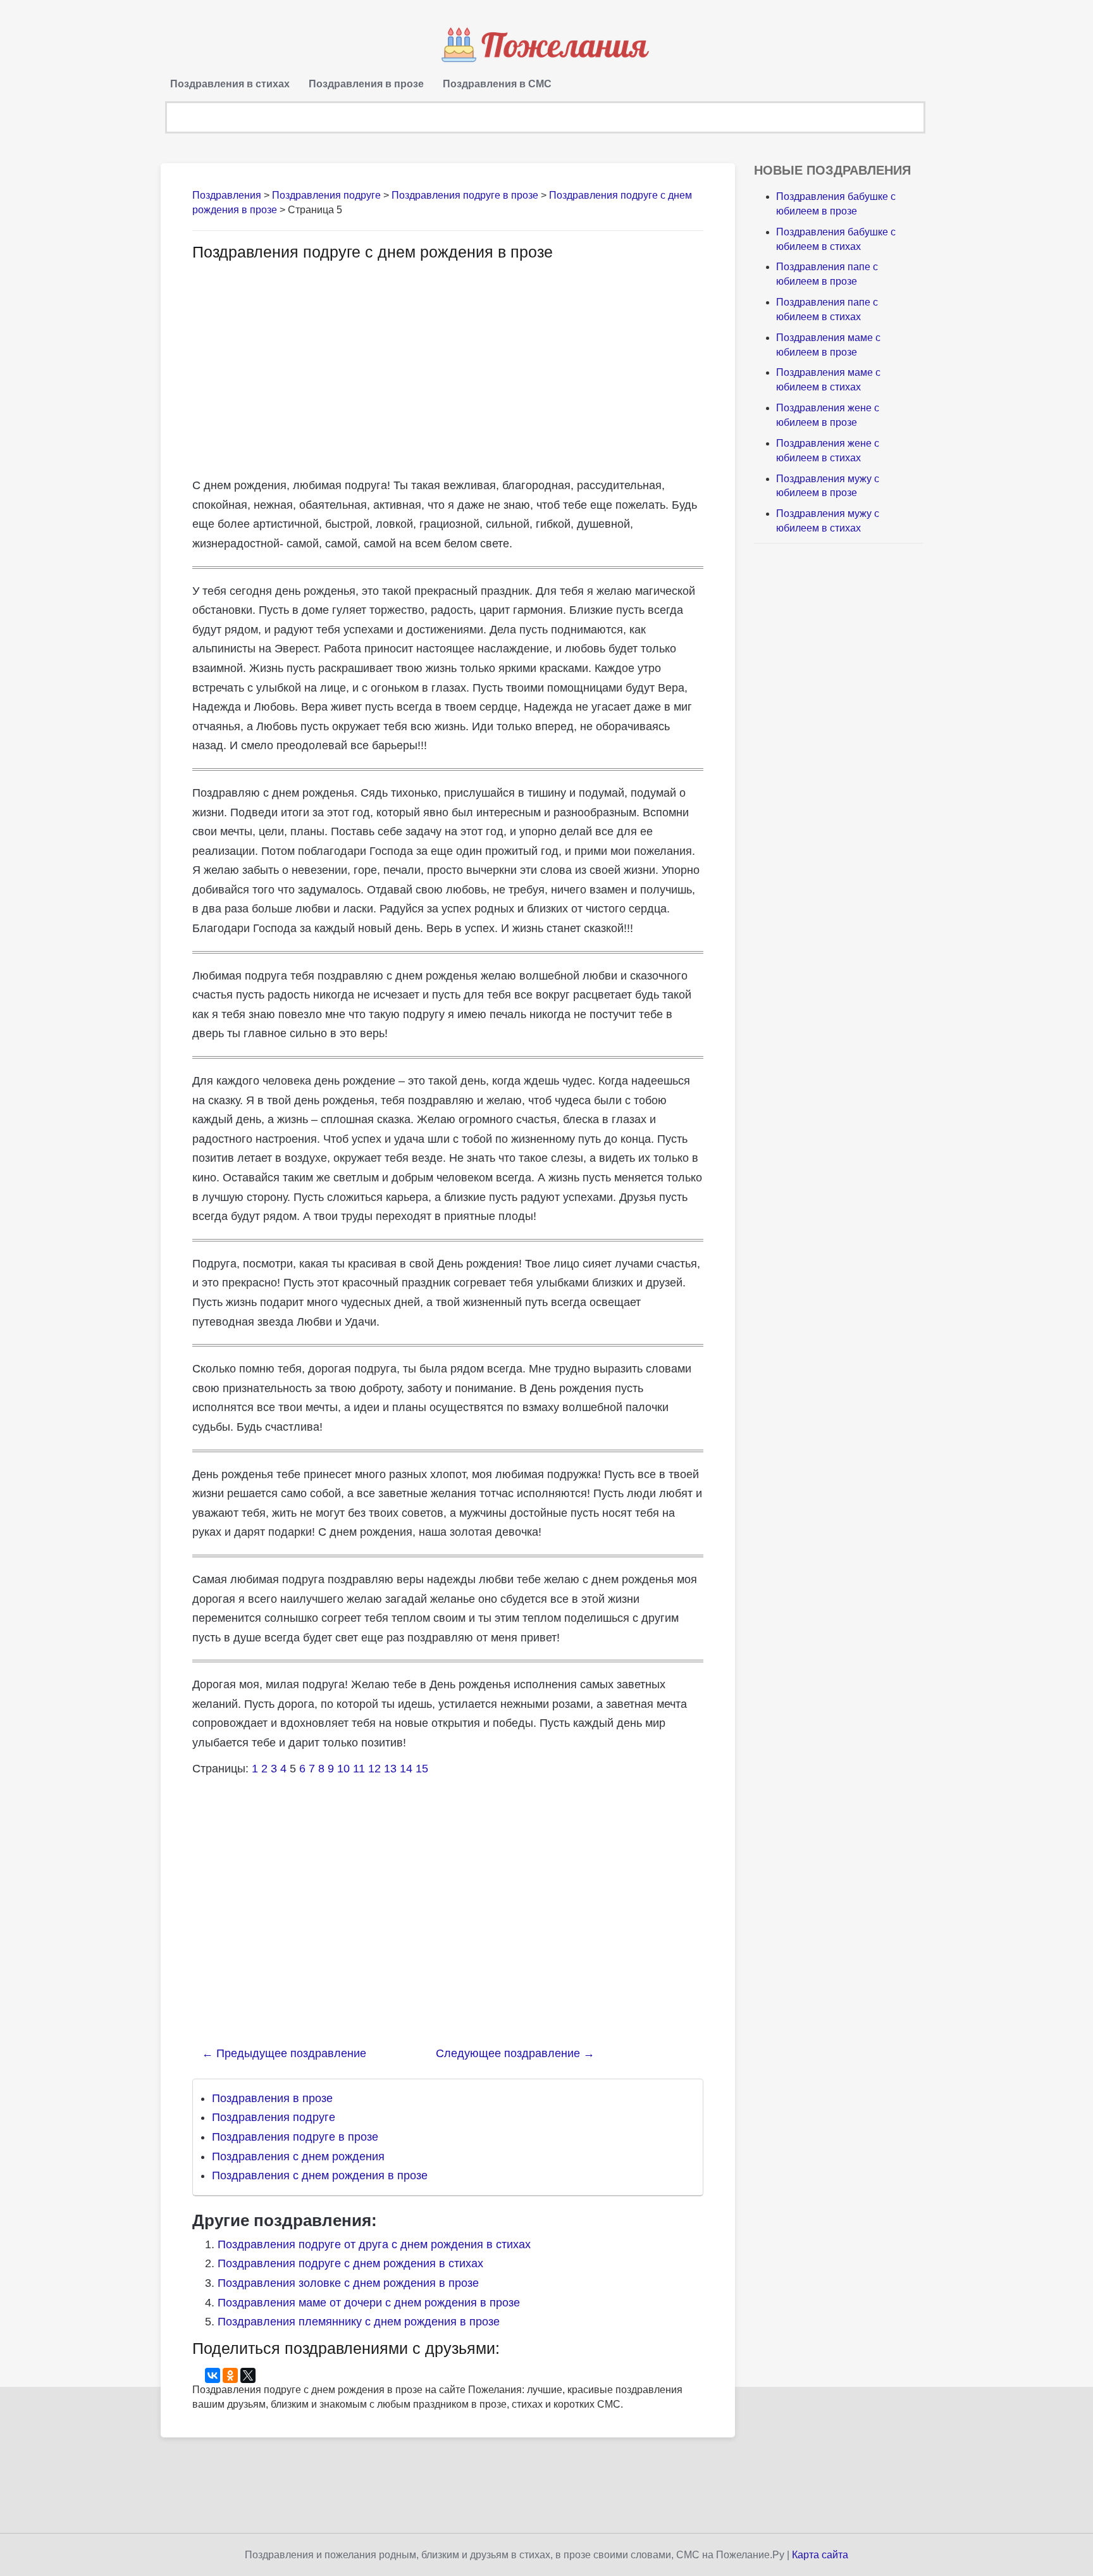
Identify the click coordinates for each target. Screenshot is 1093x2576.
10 (343, 1769)
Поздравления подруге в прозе (295, 2137)
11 (359, 1769)
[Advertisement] (299, 368)
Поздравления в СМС (497, 84)
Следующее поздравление (515, 2053)
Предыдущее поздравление (284, 2053)
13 (390, 1769)
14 (406, 1769)
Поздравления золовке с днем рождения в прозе (348, 2283)
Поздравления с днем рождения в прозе (320, 2175)
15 (422, 1769)
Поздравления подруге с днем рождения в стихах (350, 2263)
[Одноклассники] (230, 2375)
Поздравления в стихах (230, 84)
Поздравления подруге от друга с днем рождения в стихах (374, 2244)
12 (374, 1769)
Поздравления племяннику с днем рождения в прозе (359, 2322)
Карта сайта (820, 2555)
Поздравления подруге (274, 2117)
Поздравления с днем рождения (298, 2156)
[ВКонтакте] (213, 2375)
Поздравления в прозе (366, 84)
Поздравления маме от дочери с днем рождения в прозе (369, 2303)
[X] (248, 2375)
